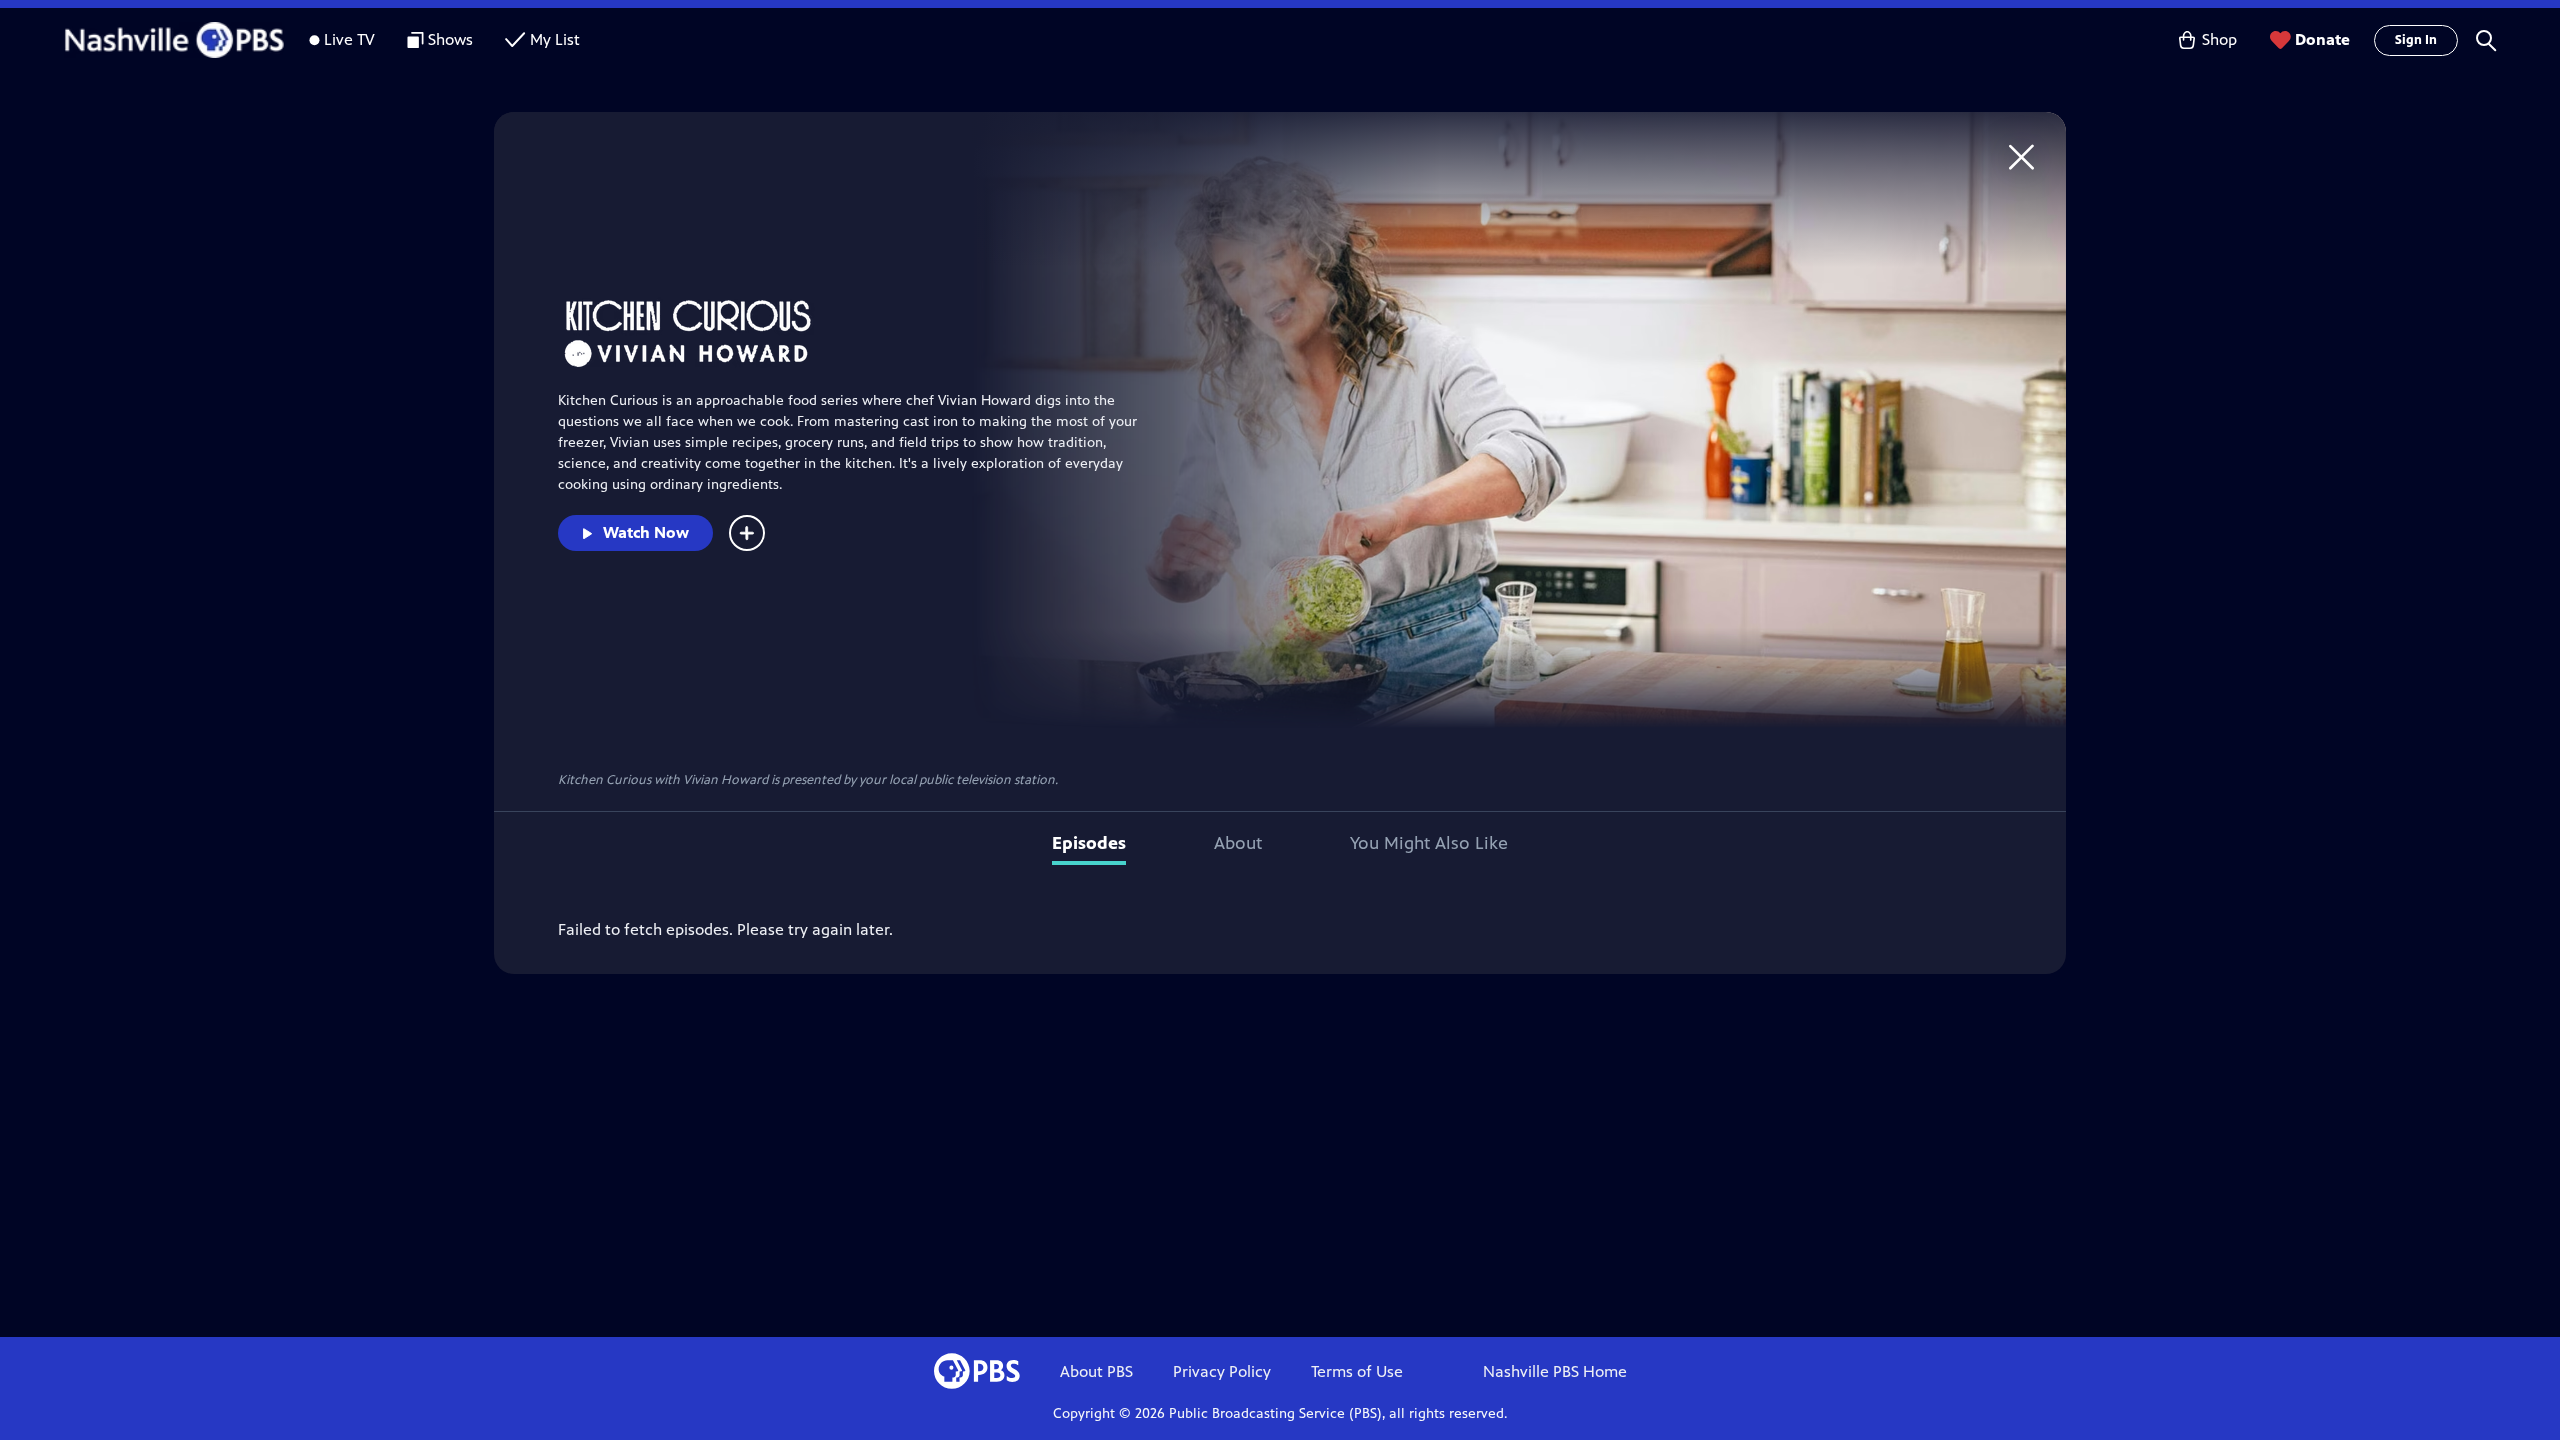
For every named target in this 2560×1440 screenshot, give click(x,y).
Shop (2219, 39)
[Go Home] (2021, 156)
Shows (450, 39)
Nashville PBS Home (1555, 1371)
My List (555, 39)
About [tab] (1238, 843)
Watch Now (646, 532)
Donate (2322, 39)
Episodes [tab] (1089, 843)
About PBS (1096, 1371)
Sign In (2416, 40)
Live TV (349, 39)
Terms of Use (1357, 1371)
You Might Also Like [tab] (1429, 843)
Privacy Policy (1222, 1371)
